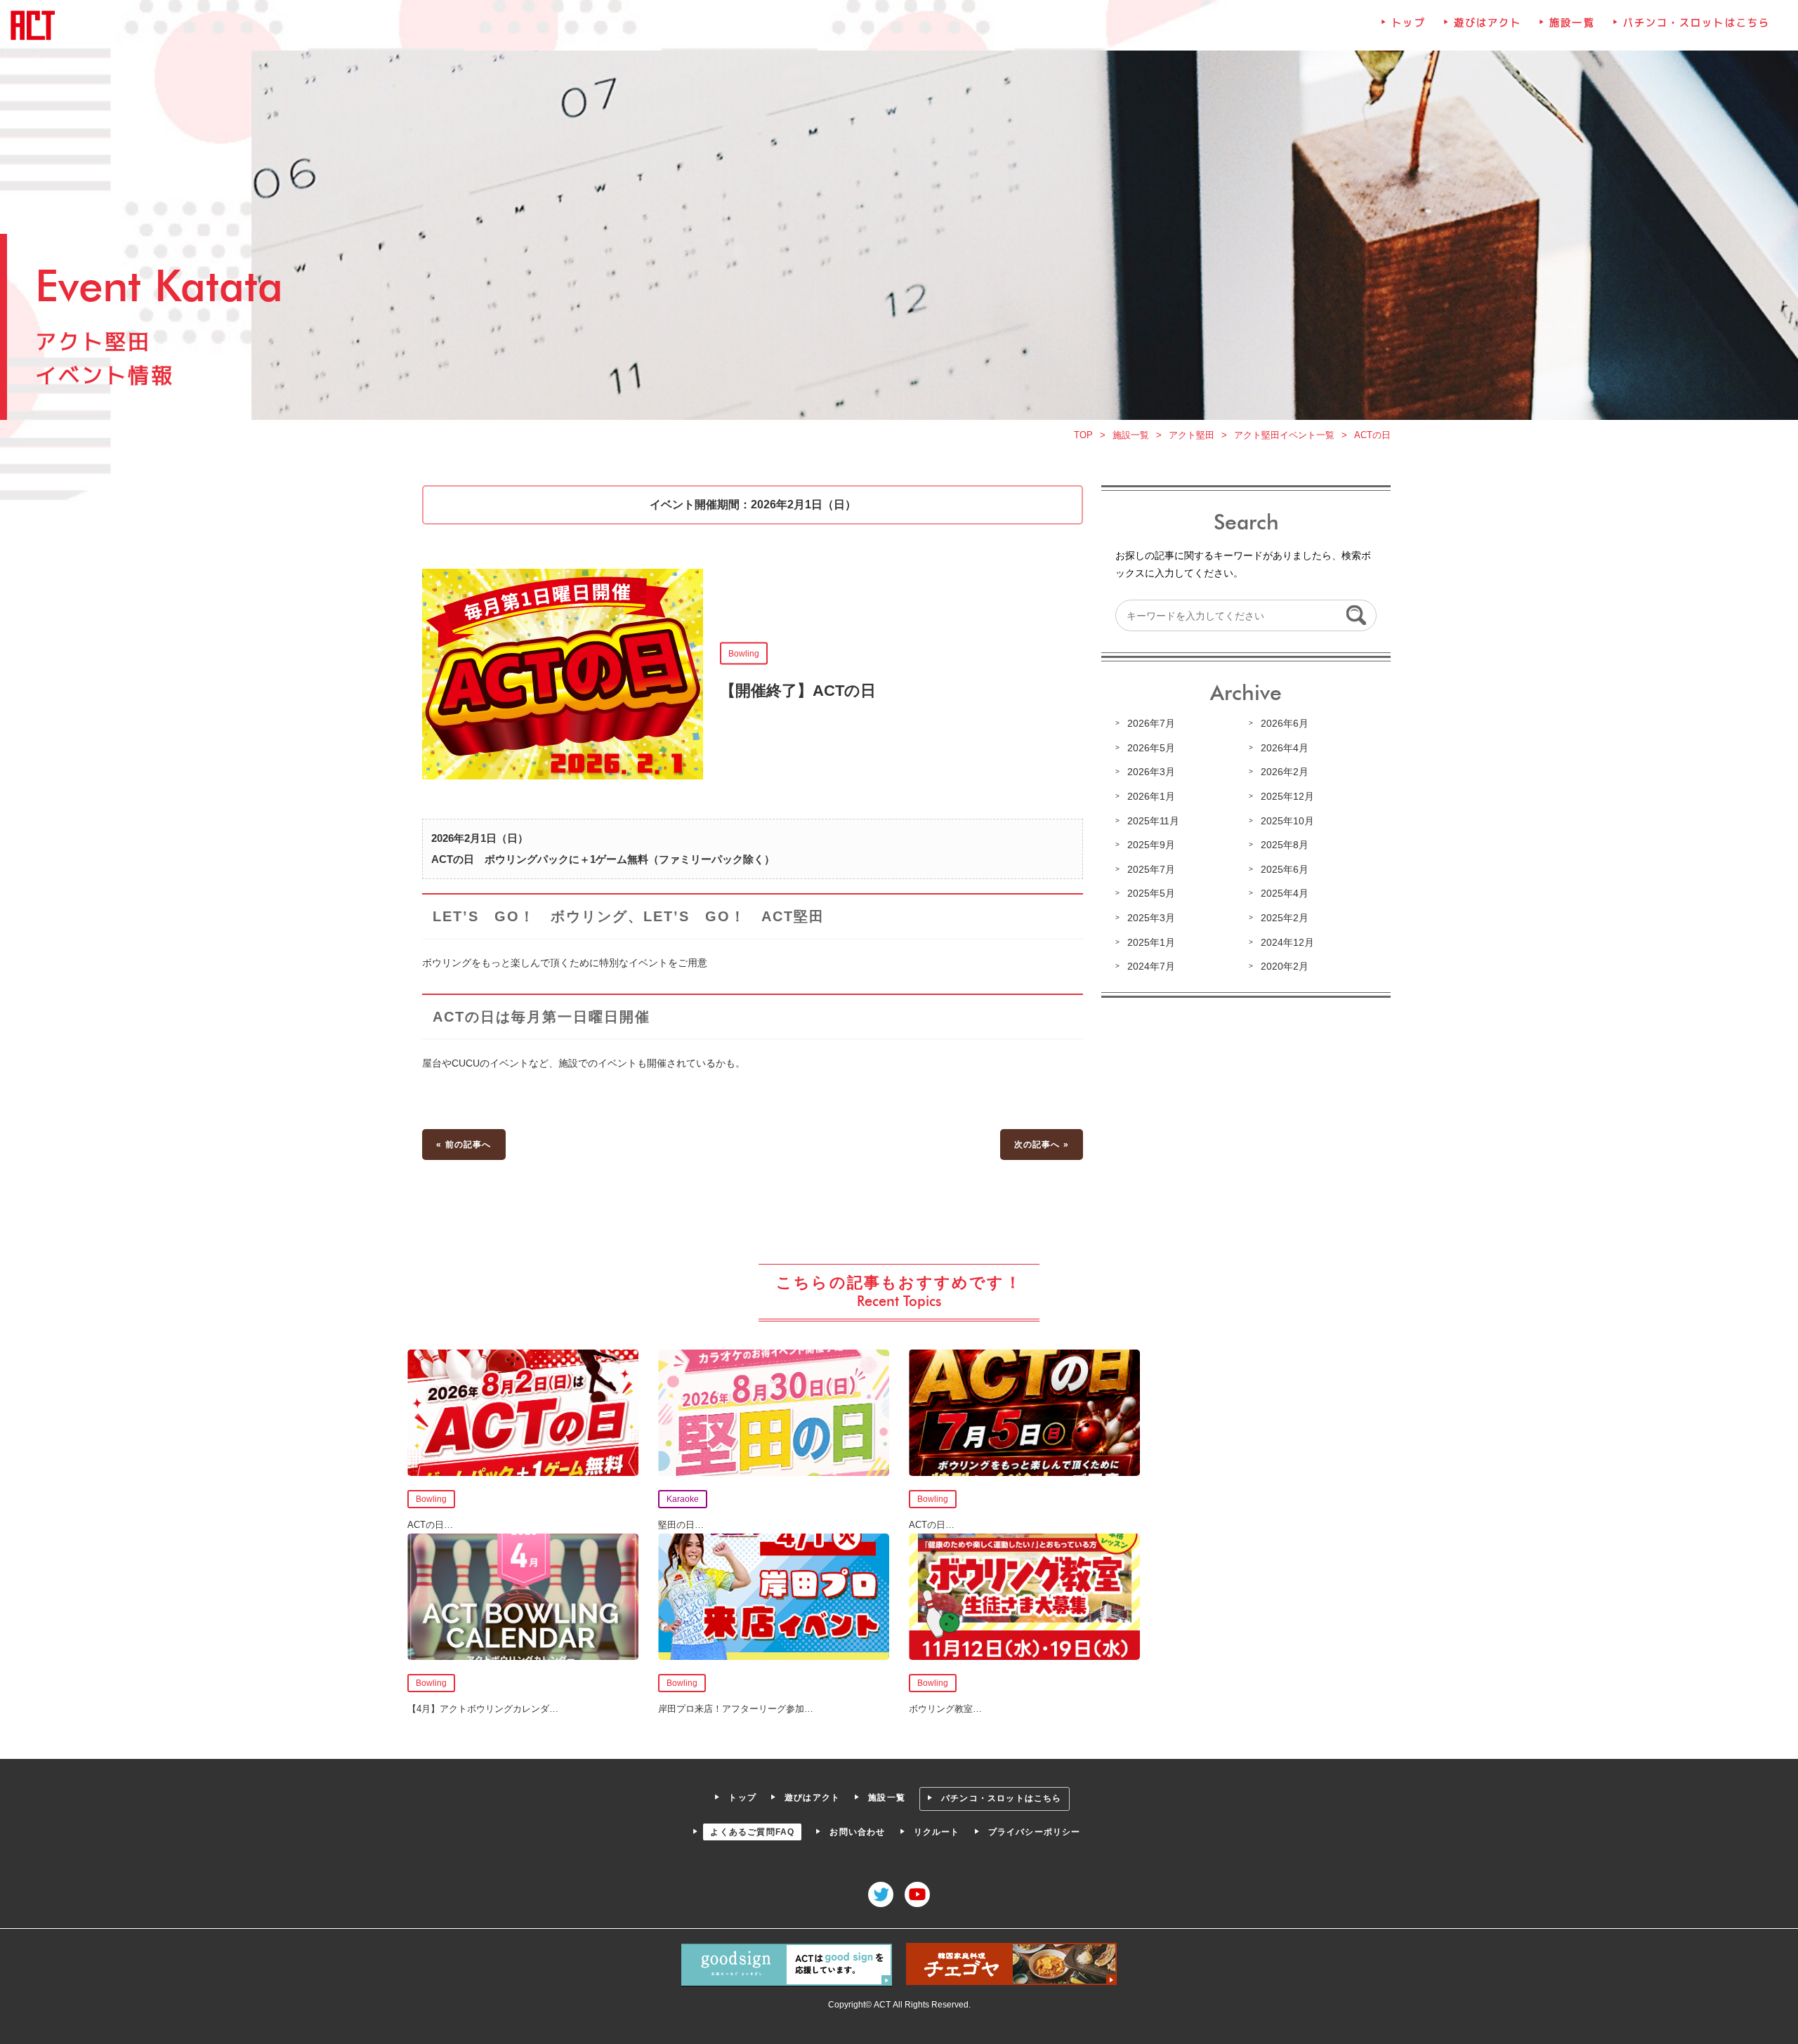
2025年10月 (1287, 821)
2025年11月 (1153, 821)
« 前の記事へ (464, 1145)
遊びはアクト (1488, 22)
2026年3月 (1151, 772)
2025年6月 (1285, 869)
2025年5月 (1151, 893)
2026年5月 (1151, 748)
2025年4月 (1285, 893)
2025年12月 (1287, 796)
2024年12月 (1287, 942)
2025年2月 (1285, 918)
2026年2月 (1285, 772)
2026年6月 (1285, 723)
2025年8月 (1285, 845)
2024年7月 (1151, 966)
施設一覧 (1572, 22)
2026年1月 (1151, 796)
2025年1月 (1151, 942)
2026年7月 (1151, 723)
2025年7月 (1151, 869)
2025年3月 (1151, 918)
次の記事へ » (1042, 1145)
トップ (1408, 22)
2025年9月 (1151, 845)
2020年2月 (1285, 966)
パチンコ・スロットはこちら (1697, 22)
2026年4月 (1285, 748)
